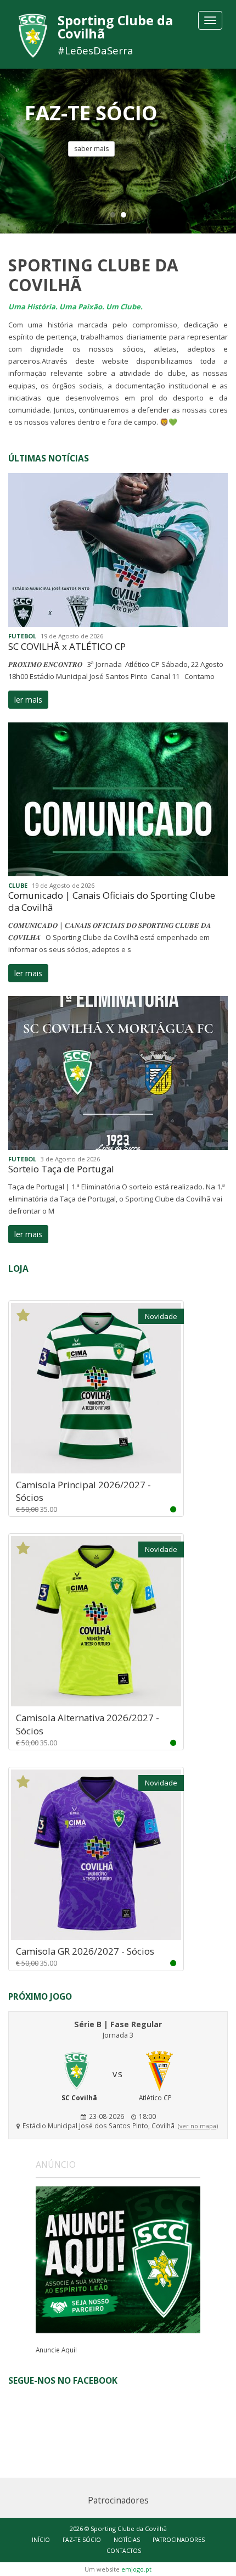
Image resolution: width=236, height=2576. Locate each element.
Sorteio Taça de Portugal (61, 1169)
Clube (18, 885)
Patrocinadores (179, 2540)
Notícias (127, 2540)
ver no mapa (198, 2126)
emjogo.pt (136, 2569)
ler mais (28, 700)
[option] (118, 151)
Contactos (124, 2551)
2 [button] (123, 214)
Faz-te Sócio (82, 2540)
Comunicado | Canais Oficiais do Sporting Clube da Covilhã (112, 901)
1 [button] (113, 214)
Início (41, 2540)
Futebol (22, 636)
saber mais (91, 149)
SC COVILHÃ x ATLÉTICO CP (67, 646)
